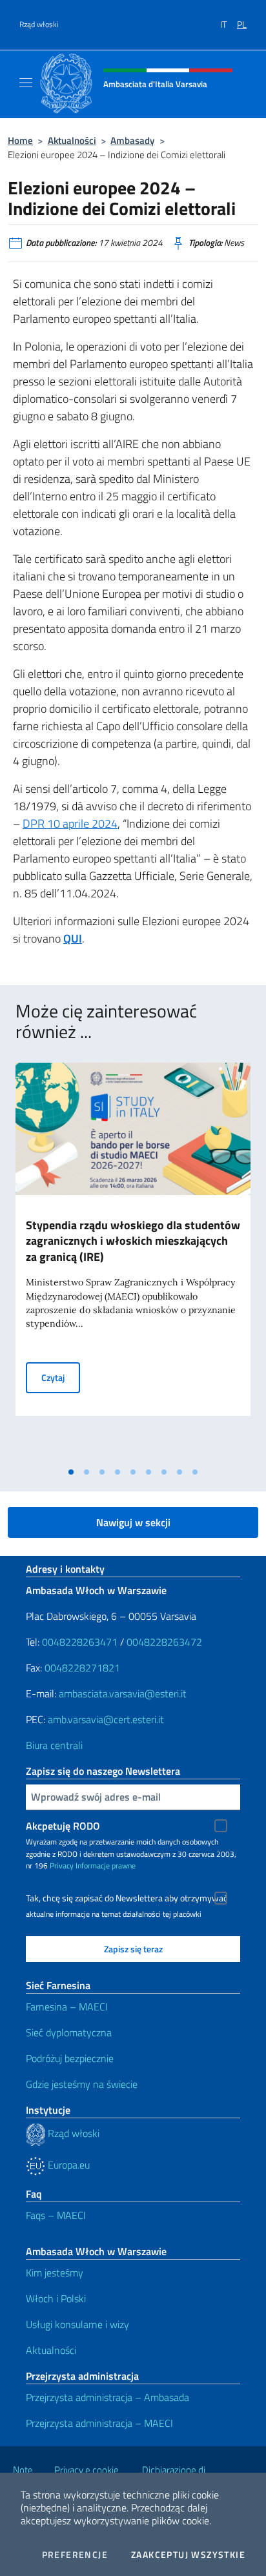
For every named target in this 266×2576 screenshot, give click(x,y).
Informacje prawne (106, 1866)
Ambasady (132, 140)
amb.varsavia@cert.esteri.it (106, 1719)
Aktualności (72, 140)
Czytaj (61, 1377)
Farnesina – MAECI (67, 2007)
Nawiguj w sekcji (133, 1522)
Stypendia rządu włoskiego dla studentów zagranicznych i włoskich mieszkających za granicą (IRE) (133, 1241)
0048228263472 (164, 1642)
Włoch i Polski (56, 2298)
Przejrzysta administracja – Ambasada (107, 2397)
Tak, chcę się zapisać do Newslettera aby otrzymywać (127, 1898)
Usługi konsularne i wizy (77, 2324)
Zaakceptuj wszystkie (188, 2555)
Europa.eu (67, 2165)
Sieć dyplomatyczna (69, 2032)
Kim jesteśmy (55, 2273)
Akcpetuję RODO (63, 1826)
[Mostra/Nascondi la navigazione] (26, 83)
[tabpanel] (133, 1262)
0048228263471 (80, 1642)
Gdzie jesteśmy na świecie (82, 2084)
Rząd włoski (39, 25)
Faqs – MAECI (56, 2215)
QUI (73, 938)
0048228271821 (82, 1668)
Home (20, 140)
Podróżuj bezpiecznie (70, 2058)
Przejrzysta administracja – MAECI (99, 2423)
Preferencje (75, 2555)
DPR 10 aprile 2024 (70, 823)
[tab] (71, 1472)
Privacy (62, 1866)
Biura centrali (54, 1745)
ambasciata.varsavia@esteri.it (123, 1693)
